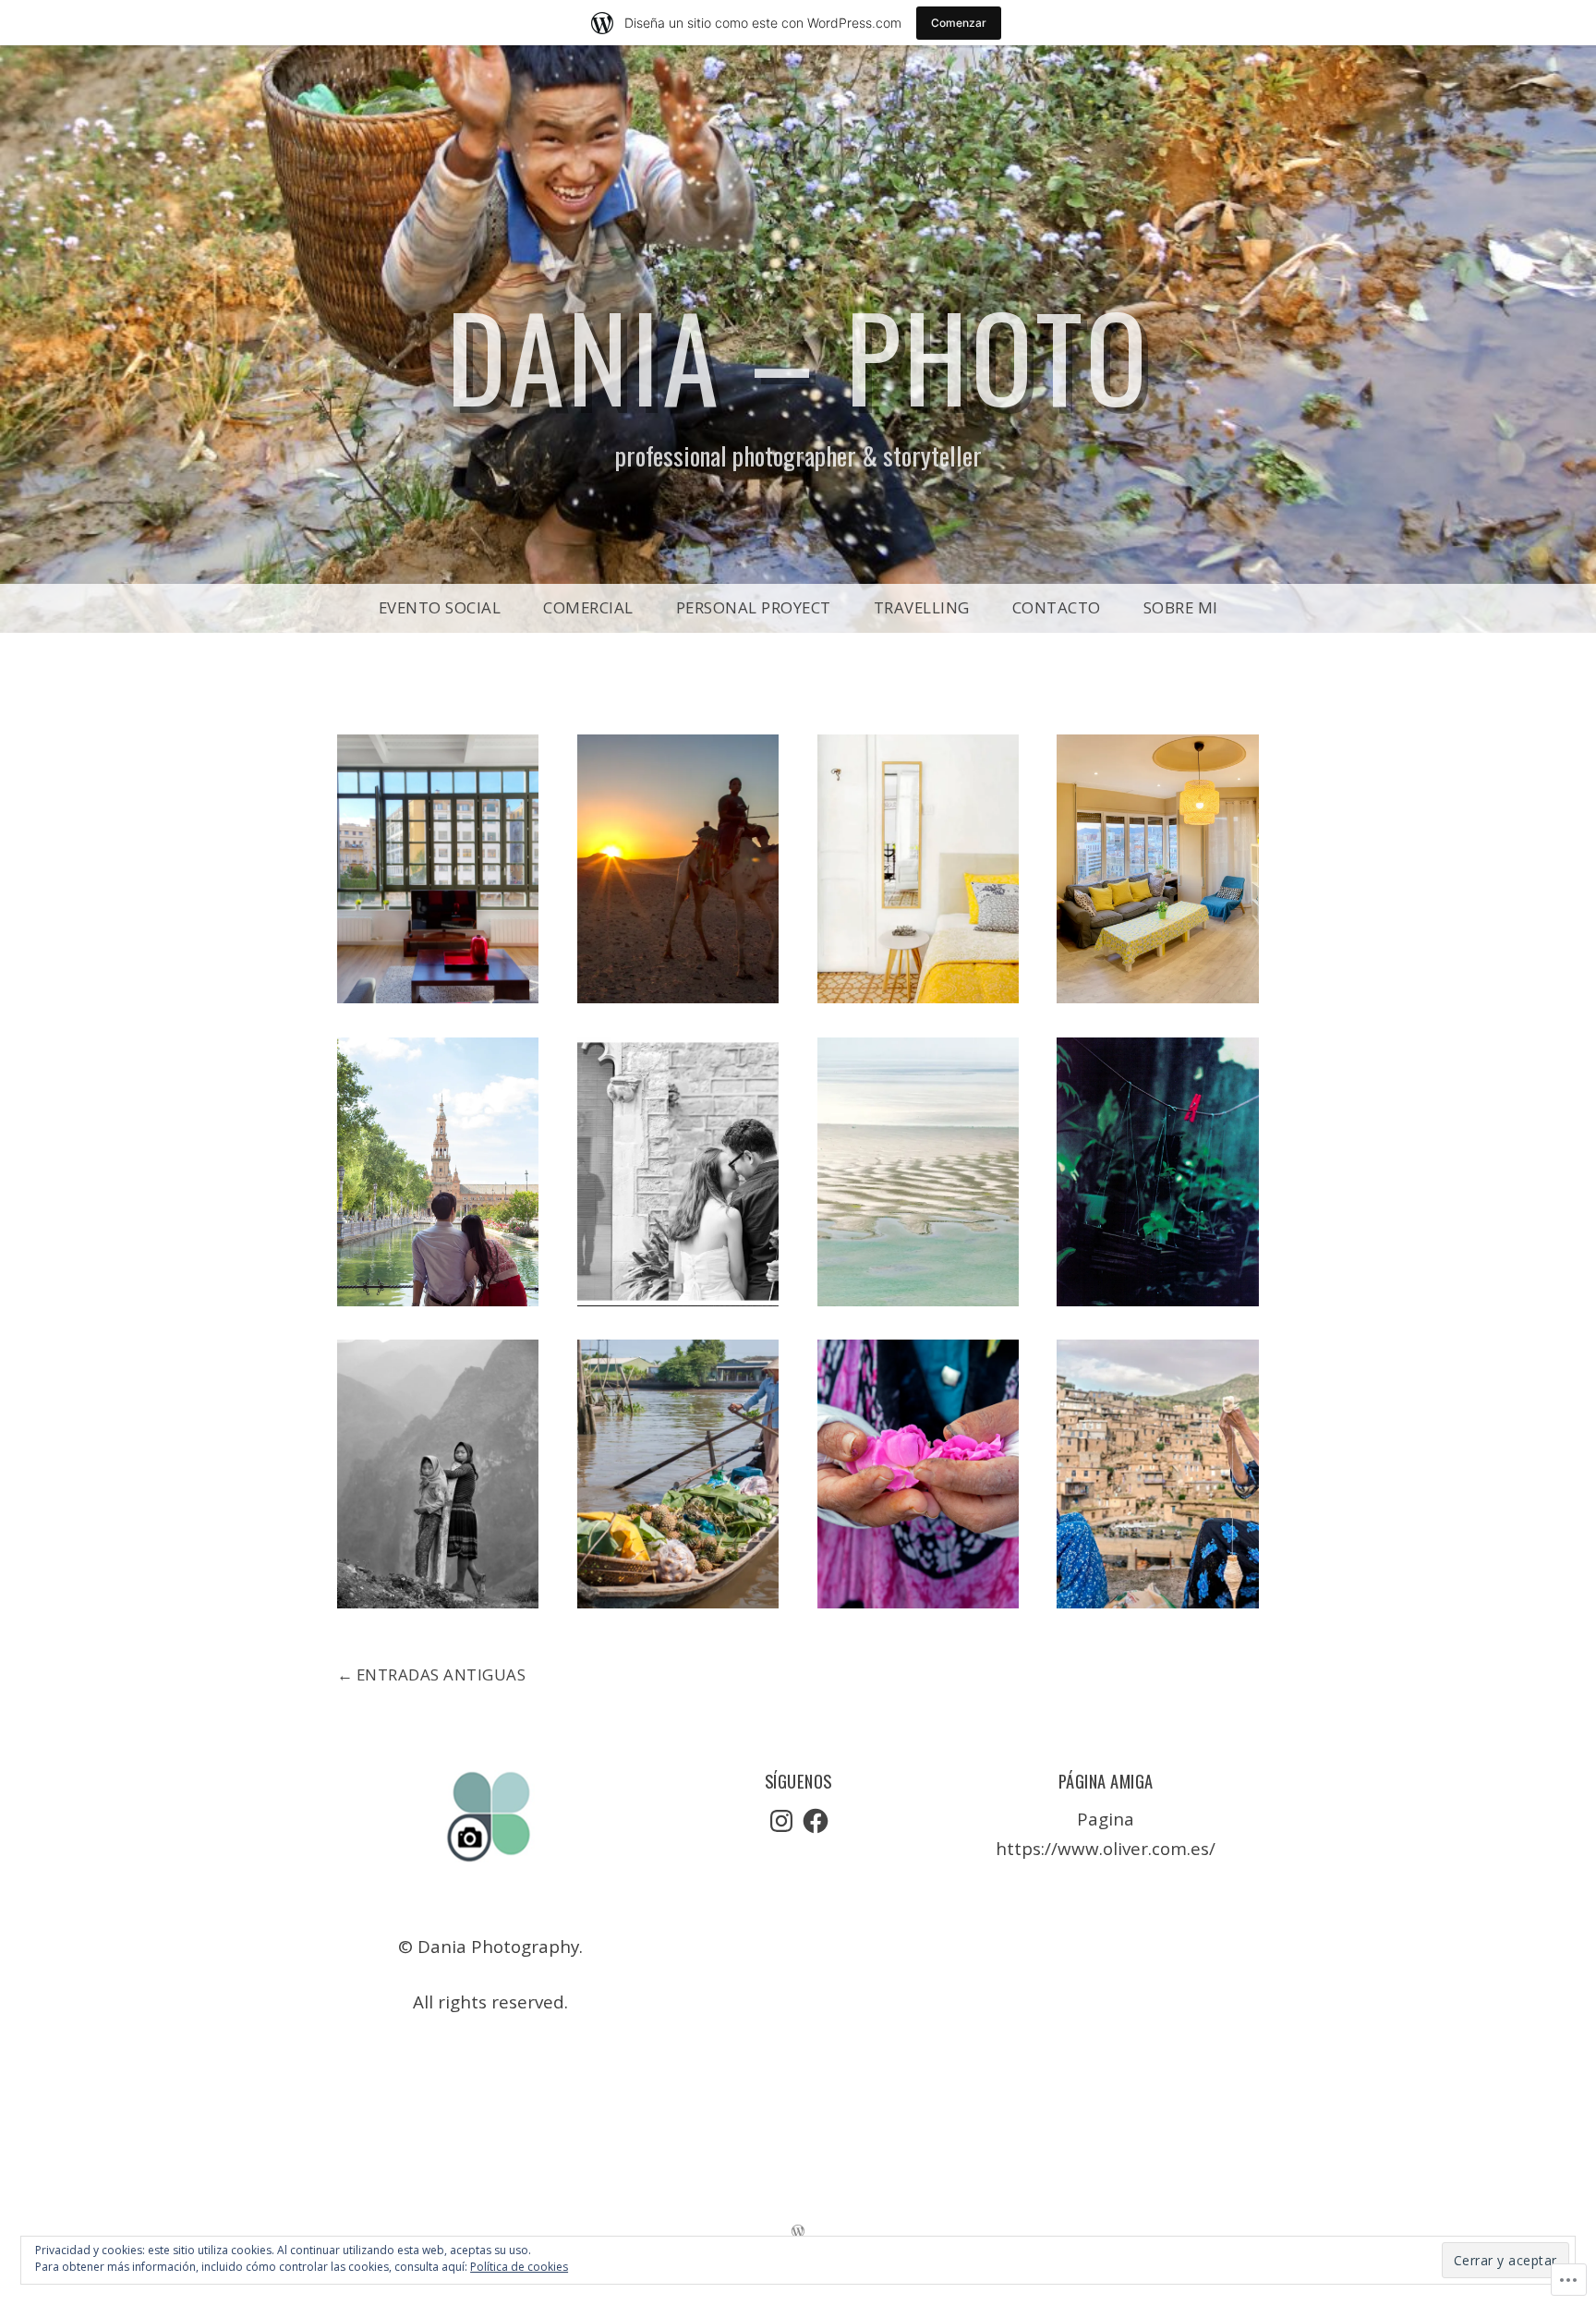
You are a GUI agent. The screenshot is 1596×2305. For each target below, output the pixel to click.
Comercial (588, 607)
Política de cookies (519, 2267)
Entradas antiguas (441, 1674)
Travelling (922, 607)
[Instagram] (781, 1821)
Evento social (440, 607)
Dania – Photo (798, 355)
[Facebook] (816, 1821)
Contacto (1057, 607)
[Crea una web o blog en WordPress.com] (798, 2231)
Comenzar (959, 23)
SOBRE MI (1181, 607)
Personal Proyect (754, 607)
